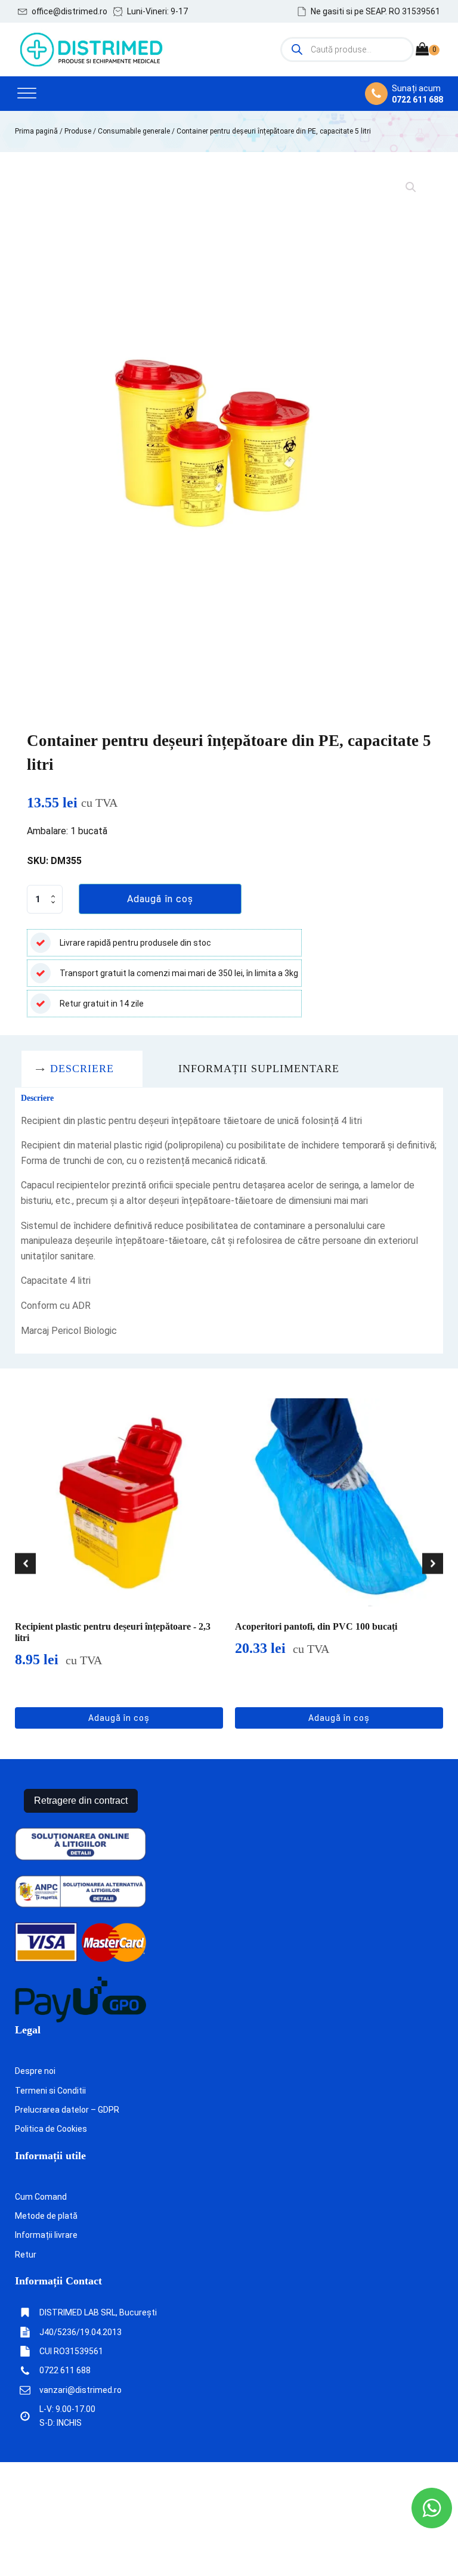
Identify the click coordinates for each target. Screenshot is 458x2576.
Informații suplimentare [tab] (259, 1069)
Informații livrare (46, 2235)
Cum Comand (41, 2197)
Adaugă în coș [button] (119, 1718)
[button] (63, 11)
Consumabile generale (134, 131)
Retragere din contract (81, 1801)
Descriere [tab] (82, 1069)
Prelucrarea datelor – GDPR (67, 2110)
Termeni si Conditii (50, 2091)
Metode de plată (46, 2216)
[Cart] (428, 50)
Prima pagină (36, 131)
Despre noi (35, 2071)
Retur (26, 2255)
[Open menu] (27, 94)
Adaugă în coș (160, 899)
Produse (78, 131)
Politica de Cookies (51, 2129)
